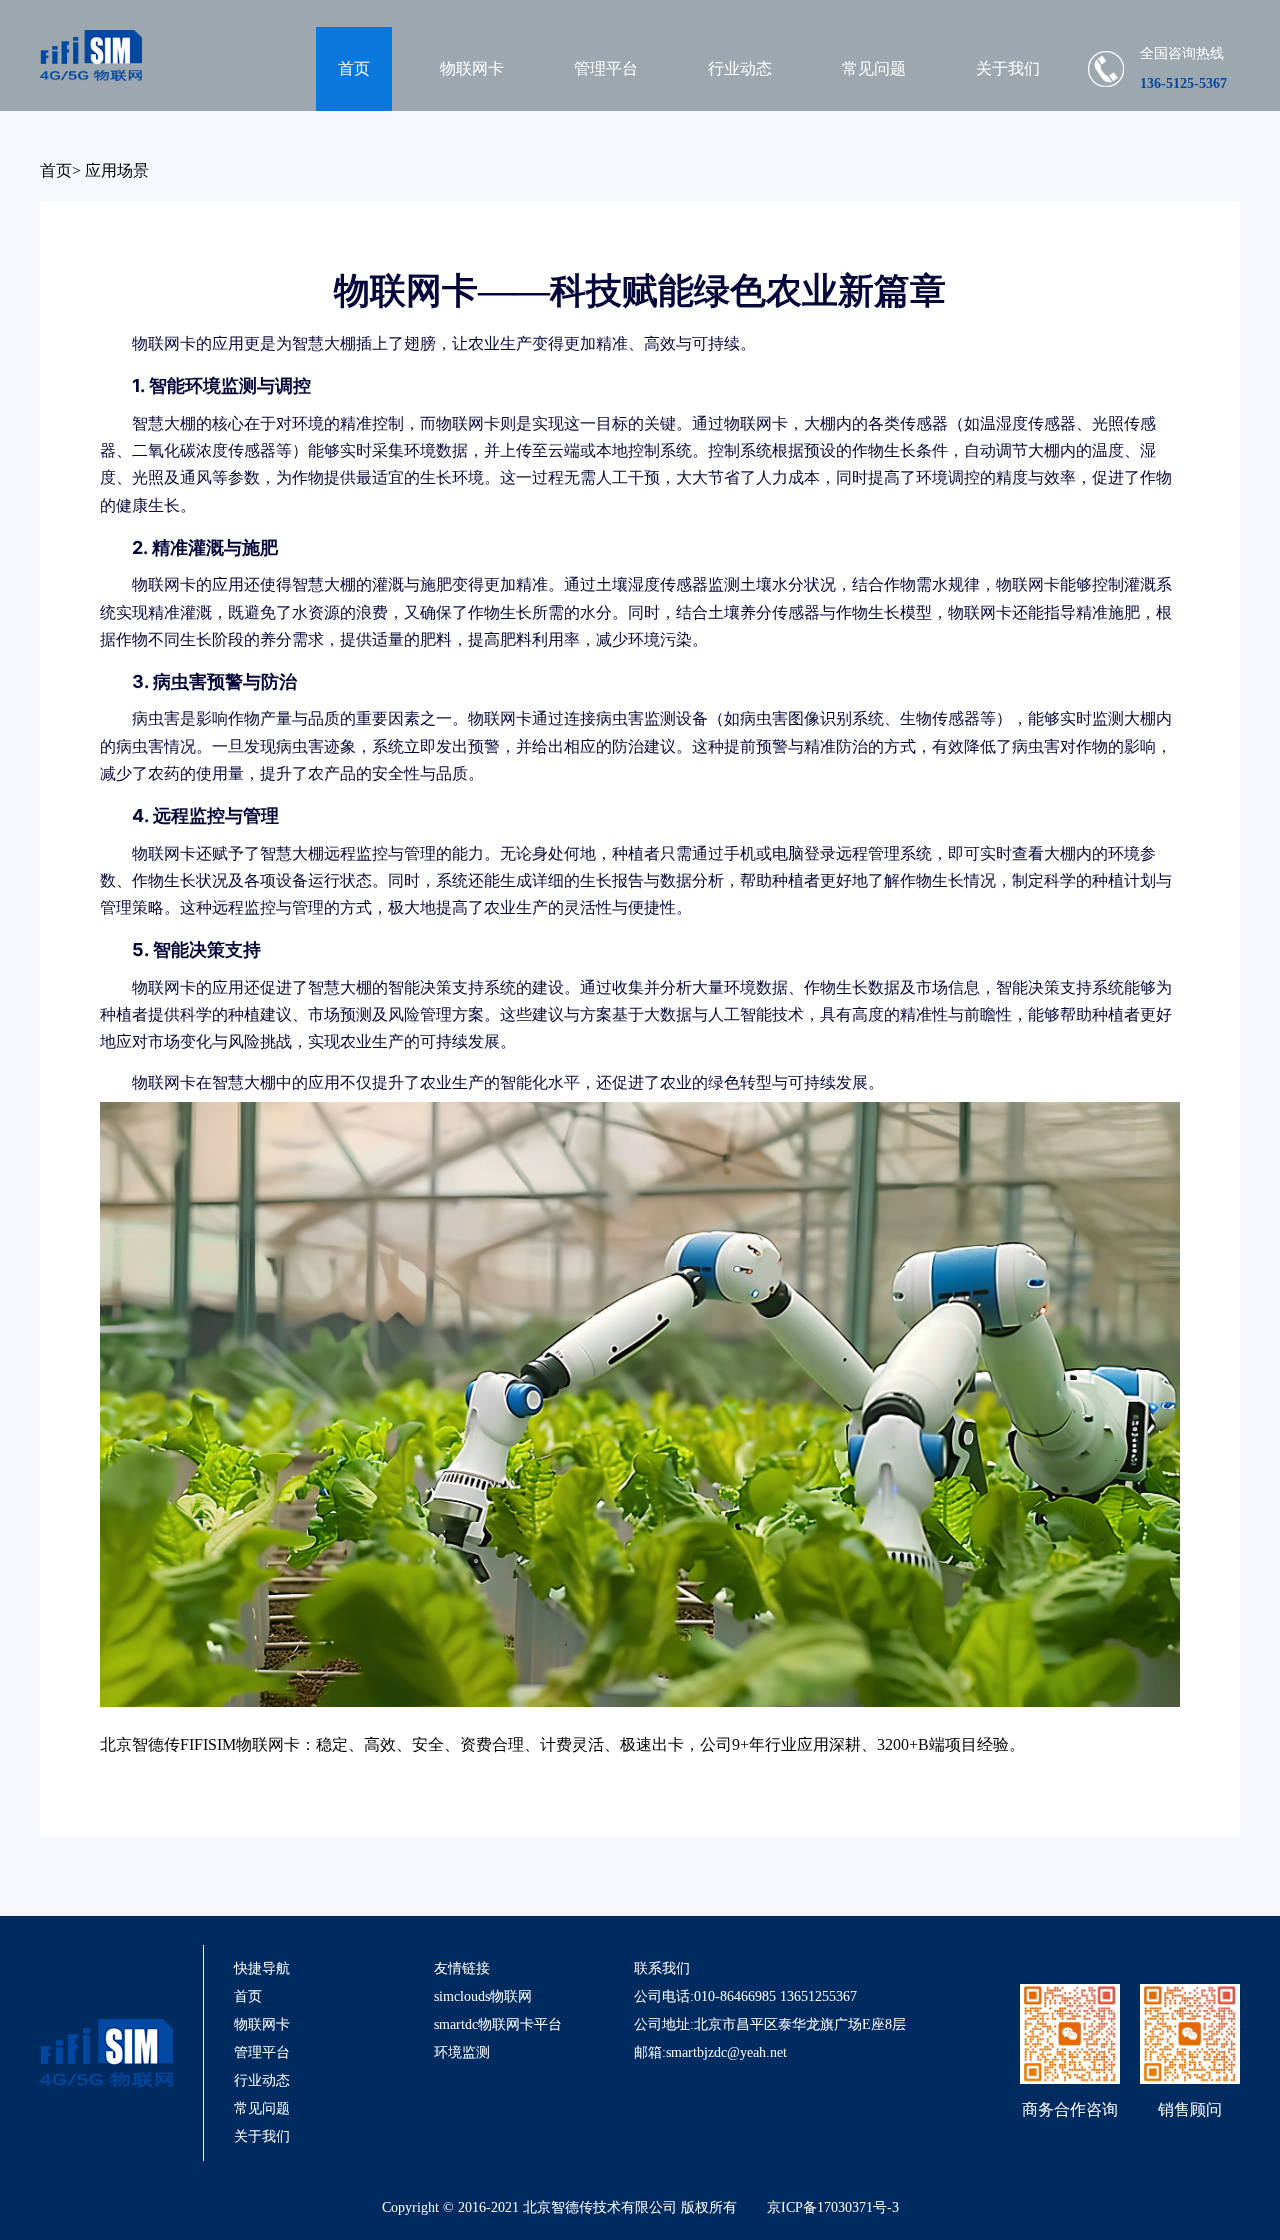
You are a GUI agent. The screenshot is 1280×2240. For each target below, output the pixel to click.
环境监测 (462, 2052)
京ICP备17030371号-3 (833, 2207)
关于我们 (1008, 68)
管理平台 (606, 68)
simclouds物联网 (483, 1996)
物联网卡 (472, 68)
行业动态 (740, 68)
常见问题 (874, 68)
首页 (354, 68)
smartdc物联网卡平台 (498, 2024)
